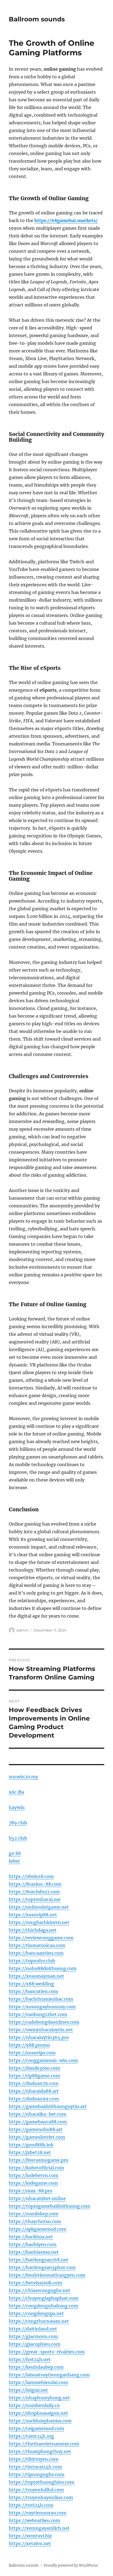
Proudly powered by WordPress (71, 2565)
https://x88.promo (29, 2045)
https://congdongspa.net (36, 2313)
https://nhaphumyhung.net (39, 2398)
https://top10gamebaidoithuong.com (50, 2206)
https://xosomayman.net (36, 1976)
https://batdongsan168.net (39, 2260)
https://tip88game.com (34, 2076)
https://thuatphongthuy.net (40, 2451)
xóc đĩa (16, 1792)
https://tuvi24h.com (31, 2505)
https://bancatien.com (33, 1991)
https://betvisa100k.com (36, 2283)
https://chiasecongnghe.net (39, 2290)
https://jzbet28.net (30, 2152)
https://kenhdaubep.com (36, 2367)
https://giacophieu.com (35, 2344)
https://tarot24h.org (31, 2436)
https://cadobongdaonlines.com (44, 2022)
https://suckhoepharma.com (40, 2421)
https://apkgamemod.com (38, 2229)
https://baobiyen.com (33, 2244)
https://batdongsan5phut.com (42, 2267)
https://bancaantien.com (36, 1953)
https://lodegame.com (33, 2183)
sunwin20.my (23, 1777)
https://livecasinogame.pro (39, 2160)
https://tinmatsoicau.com (37, 1945)
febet (14, 1861)
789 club (18, 1823)
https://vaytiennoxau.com (38, 2513)
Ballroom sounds (37, 19)
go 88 (15, 1853)
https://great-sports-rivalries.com (47, 2352)
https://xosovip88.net (33, 1915)
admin (22, 1630)
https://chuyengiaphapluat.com (44, 2298)
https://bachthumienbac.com (41, 1999)
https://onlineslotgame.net (39, 1907)
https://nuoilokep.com (34, 2214)
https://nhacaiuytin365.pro (39, 2037)
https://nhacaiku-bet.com (38, 2114)
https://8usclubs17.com (34, 1892)
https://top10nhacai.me (35, 1899)
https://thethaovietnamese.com (44, 2444)
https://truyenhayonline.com (41, 2497)
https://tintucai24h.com (35, 2467)
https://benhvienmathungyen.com (47, 2275)
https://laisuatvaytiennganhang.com (49, 2375)
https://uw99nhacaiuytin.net (41, 2030)
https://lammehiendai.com (38, 2382)
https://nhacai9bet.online (37, 2198)
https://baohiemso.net (34, 2252)
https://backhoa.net (31, 2237)
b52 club (18, 1838)
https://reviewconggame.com (41, 1938)
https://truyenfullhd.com (36, 2490)
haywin (17, 1807)
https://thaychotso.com (35, 2221)
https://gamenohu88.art (36, 2129)
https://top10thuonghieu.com (42, 2482)
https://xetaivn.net (30, 2543)
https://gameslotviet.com (37, 2137)
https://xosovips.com (32, 2053)
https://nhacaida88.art (34, 2091)
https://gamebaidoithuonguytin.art (48, 2106)
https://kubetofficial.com (36, 2168)
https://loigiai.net (28, 2390)
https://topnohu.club (32, 1961)
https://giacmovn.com (33, 2336)
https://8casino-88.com (35, 1884)
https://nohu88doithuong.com (43, 1968)
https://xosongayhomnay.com (42, 2007)
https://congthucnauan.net (39, 2321)
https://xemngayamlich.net (39, 2528)
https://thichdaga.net (33, 1930)
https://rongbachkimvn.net (39, 1922)
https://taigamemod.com (36, 2428)
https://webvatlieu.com (34, 2520)
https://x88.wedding (31, 1984)
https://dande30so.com (34, 2068)
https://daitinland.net (33, 2329)
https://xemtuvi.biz (30, 2536)
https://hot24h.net (30, 2359)
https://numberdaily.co (34, 2405)
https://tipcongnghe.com (37, 2474)
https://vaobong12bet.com (38, 2014)
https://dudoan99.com (34, 2099)
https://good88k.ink (31, 2145)
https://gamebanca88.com (38, 2122)
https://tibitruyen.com (34, 2459)
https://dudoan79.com (34, 2083)
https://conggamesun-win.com (43, 2060)
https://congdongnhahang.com (43, 2306)
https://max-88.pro (31, 2191)
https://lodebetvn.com (34, 2175)
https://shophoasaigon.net (38, 2413)
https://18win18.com (31, 1876)
